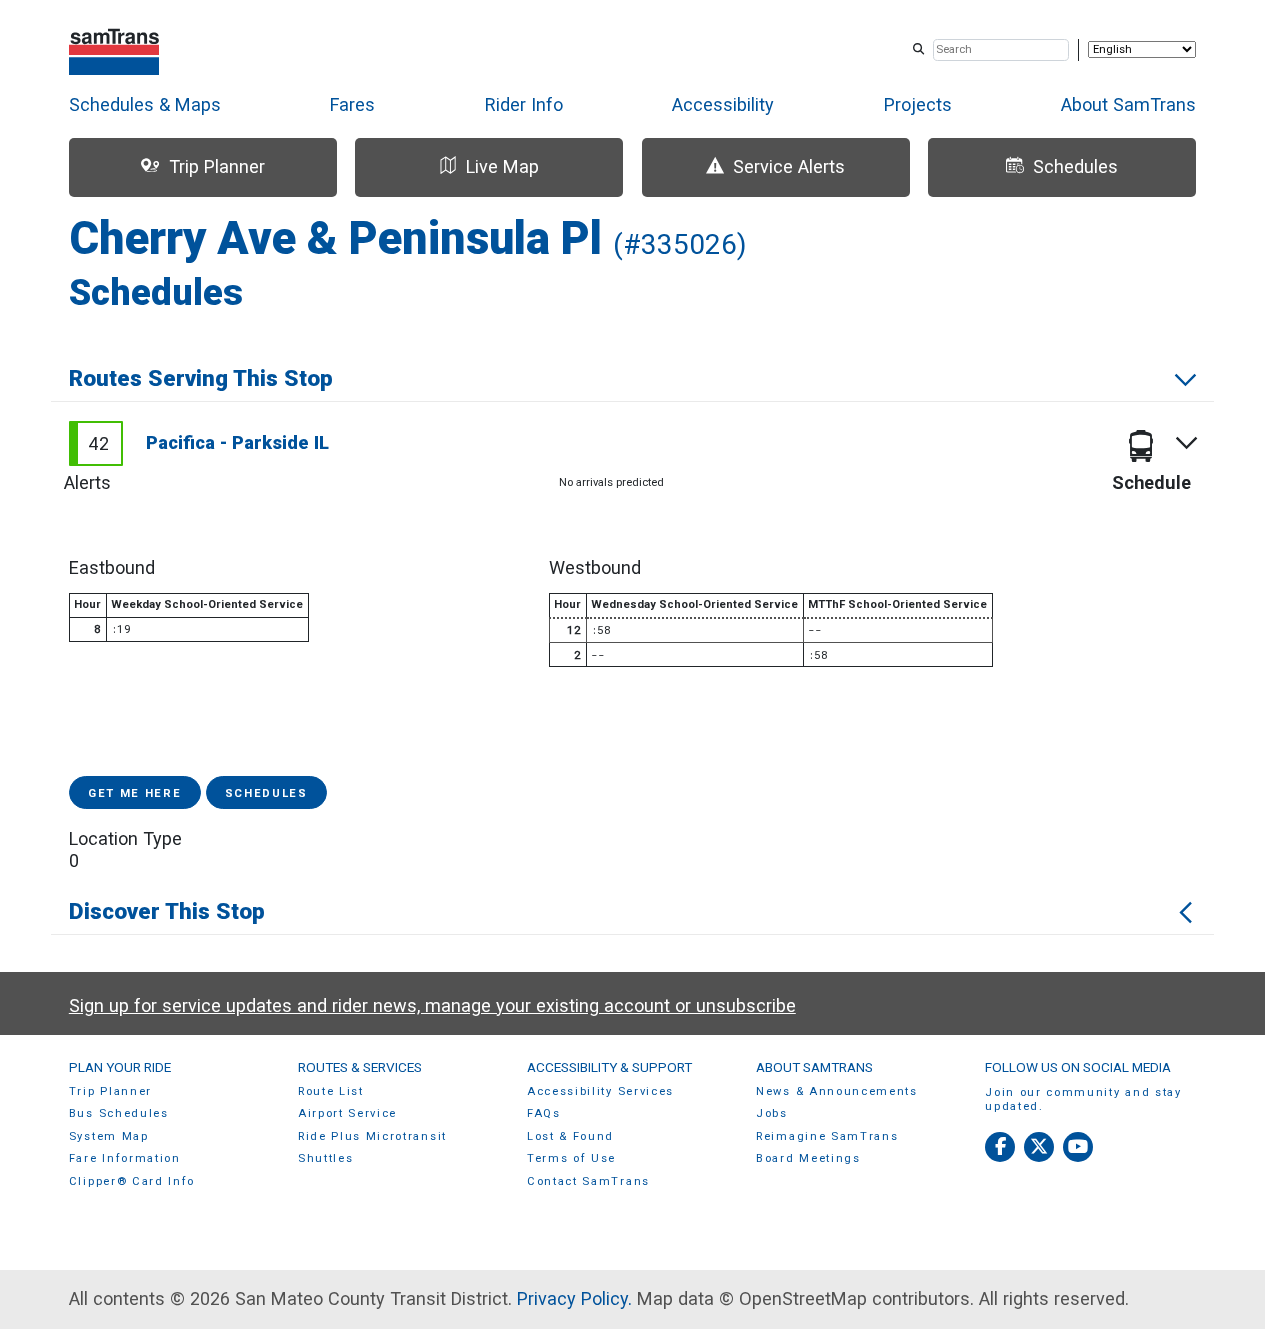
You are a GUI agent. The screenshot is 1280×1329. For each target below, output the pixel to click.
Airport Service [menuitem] (347, 1113)
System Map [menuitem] (109, 1136)
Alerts (87, 482)
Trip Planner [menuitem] (110, 1091)
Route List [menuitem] (331, 1091)
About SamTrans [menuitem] (814, 1067)
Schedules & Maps (145, 104)
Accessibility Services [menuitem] (600, 1091)
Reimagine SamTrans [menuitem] (827, 1136)
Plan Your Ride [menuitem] (120, 1067)
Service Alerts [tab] (789, 166)
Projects (918, 104)
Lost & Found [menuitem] (570, 1136)
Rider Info (524, 104)
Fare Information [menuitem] (125, 1158)
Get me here (135, 793)
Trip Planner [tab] (217, 166)
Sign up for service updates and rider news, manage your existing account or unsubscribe (432, 1005)
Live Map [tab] (502, 166)
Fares (352, 104)
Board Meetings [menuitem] (808, 1158)
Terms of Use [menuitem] (571, 1158)
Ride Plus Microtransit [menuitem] (372, 1136)
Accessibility (723, 104)
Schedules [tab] (1075, 166)
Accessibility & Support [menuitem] (609, 1067)
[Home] (114, 49)
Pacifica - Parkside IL (237, 442)
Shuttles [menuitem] (325, 1158)
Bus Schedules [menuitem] (119, 1113)
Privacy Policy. (574, 1298)
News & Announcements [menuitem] (837, 1091)
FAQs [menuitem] (544, 1113)
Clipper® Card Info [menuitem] (132, 1181)
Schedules (266, 793)
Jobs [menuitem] (772, 1113)
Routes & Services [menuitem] (360, 1067)
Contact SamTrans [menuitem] (588, 1181)
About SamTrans (1128, 104)
